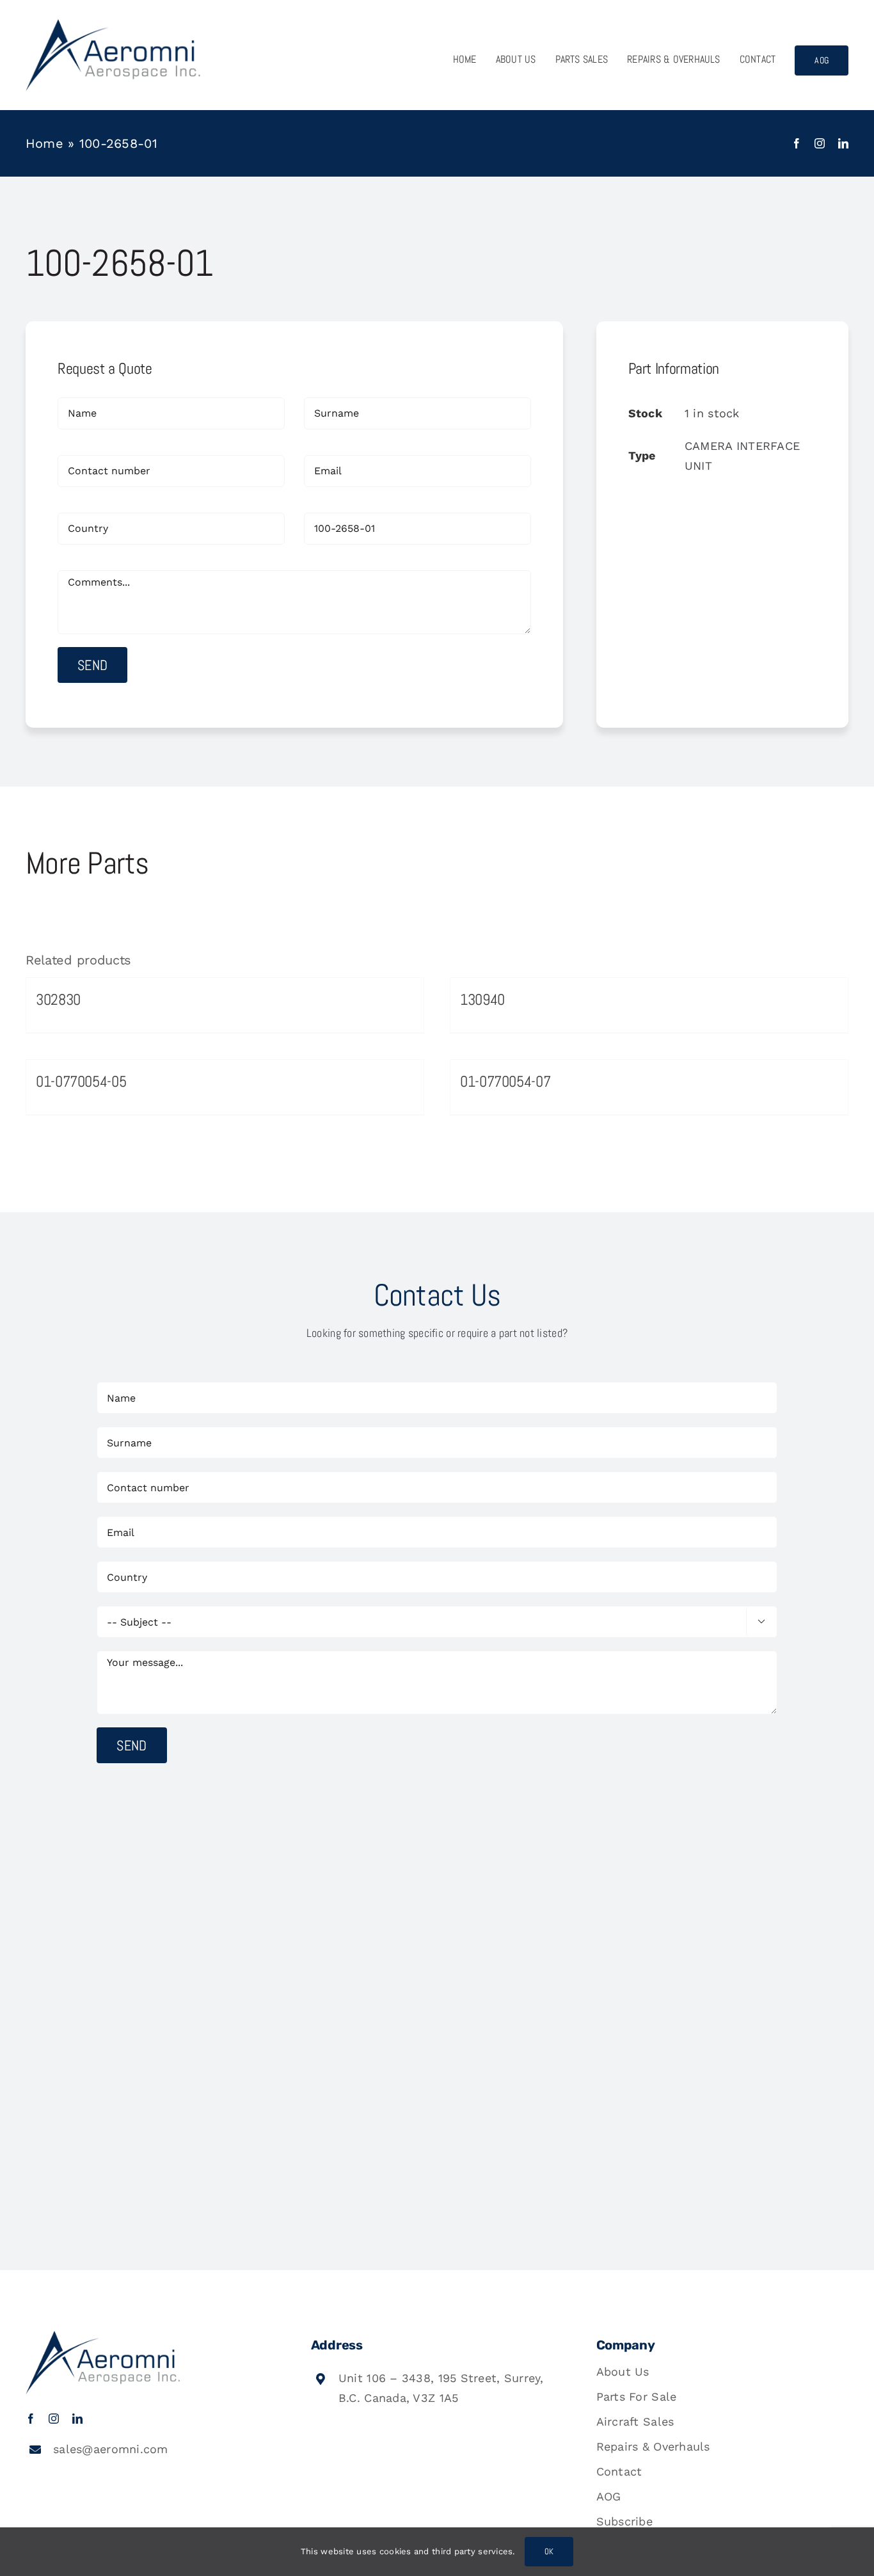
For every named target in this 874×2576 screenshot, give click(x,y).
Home (44, 143)
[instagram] (820, 143)
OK (549, 2551)
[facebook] (797, 143)
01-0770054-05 (81, 1081)
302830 (58, 999)
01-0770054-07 (505, 1081)
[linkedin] (843, 143)
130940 (482, 999)
